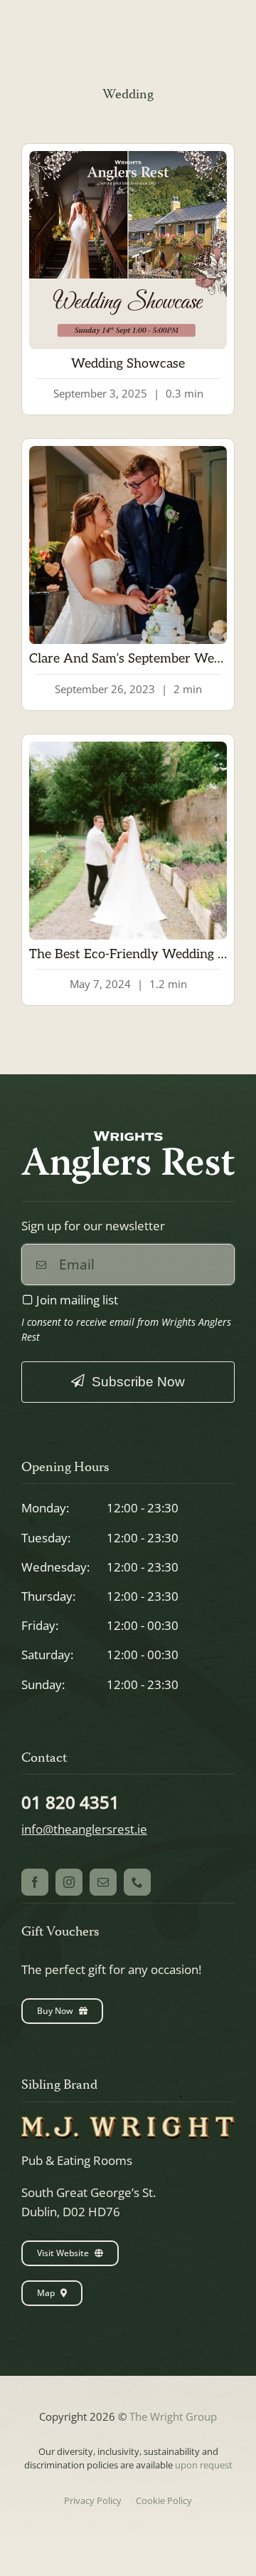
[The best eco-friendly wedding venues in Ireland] (128, 748)
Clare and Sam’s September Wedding (138, 659)
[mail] (103, 1882)
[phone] (137, 1882)
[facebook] (35, 1882)
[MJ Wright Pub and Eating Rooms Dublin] (128, 2123)
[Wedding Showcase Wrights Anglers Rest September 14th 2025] (128, 157)
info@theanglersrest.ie (84, 1829)
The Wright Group (173, 2416)
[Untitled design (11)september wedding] (128, 452)
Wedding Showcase (128, 364)
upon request (204, 2465)
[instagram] (69, 1882)
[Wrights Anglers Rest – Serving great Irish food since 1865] (128, 1137)
